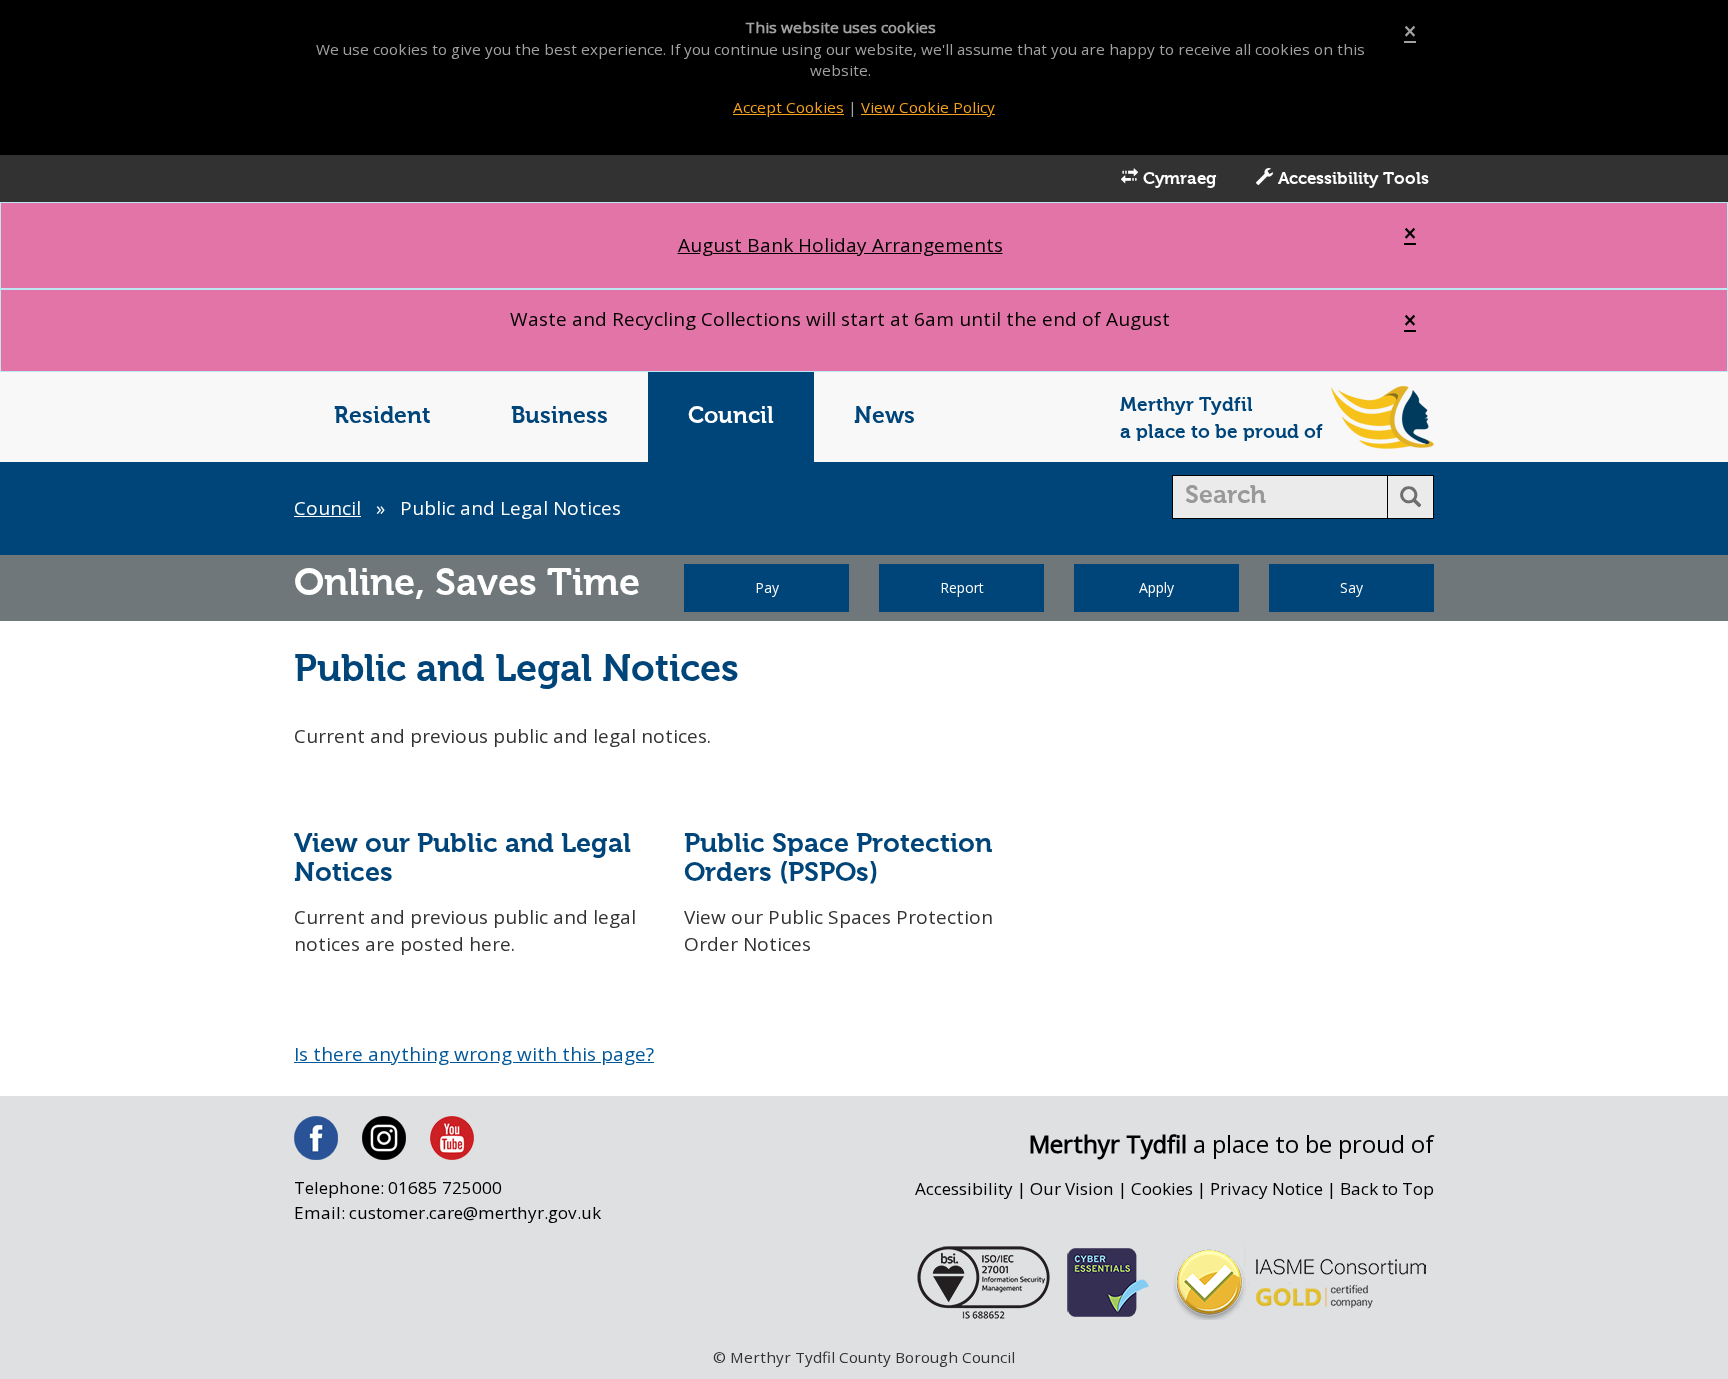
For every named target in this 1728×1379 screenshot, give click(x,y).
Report (962, 587)
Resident (382, 416)
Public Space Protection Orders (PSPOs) (838, 859)
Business (559, 416)
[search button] (1410, 497)
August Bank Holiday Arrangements (840, 245)
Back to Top (1387, 1188)
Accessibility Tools (1351, 179)
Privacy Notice (1266, 1188)
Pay (767, 587)
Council (731, 416)
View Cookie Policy (928, 107)
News (884, 416)
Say (1351, 587)
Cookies (1162, 1188)
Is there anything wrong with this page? (474, 1054)
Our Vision (1072, 1188)
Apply (1156, 587)
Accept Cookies (788, 107)
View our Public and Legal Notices (462, 859)
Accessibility (964, 1188)
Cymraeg (1177, 179)
